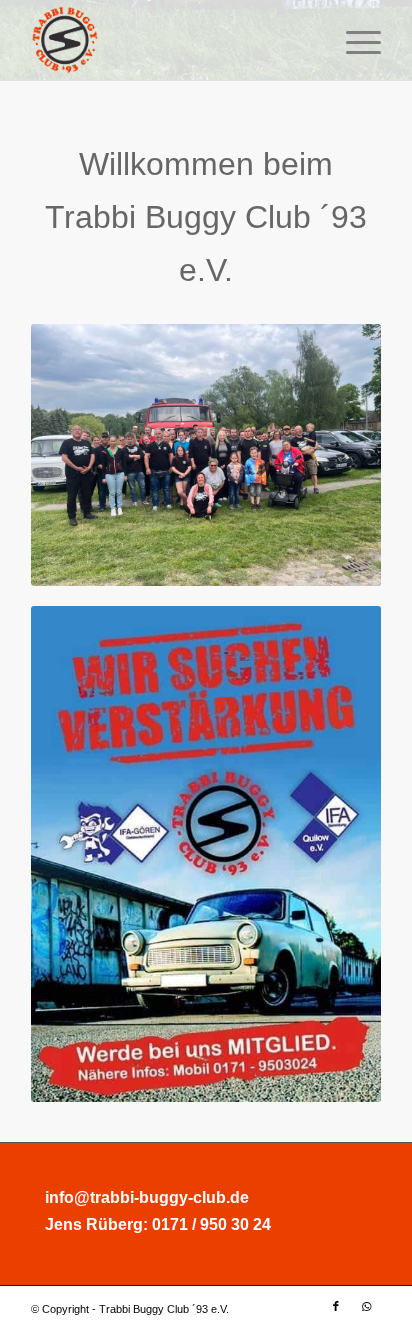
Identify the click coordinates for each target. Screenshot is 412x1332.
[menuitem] (353, 40)
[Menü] (353, 40)
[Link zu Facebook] (336, 1306)
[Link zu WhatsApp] (366, 1306)
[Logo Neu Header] (171, 40)
